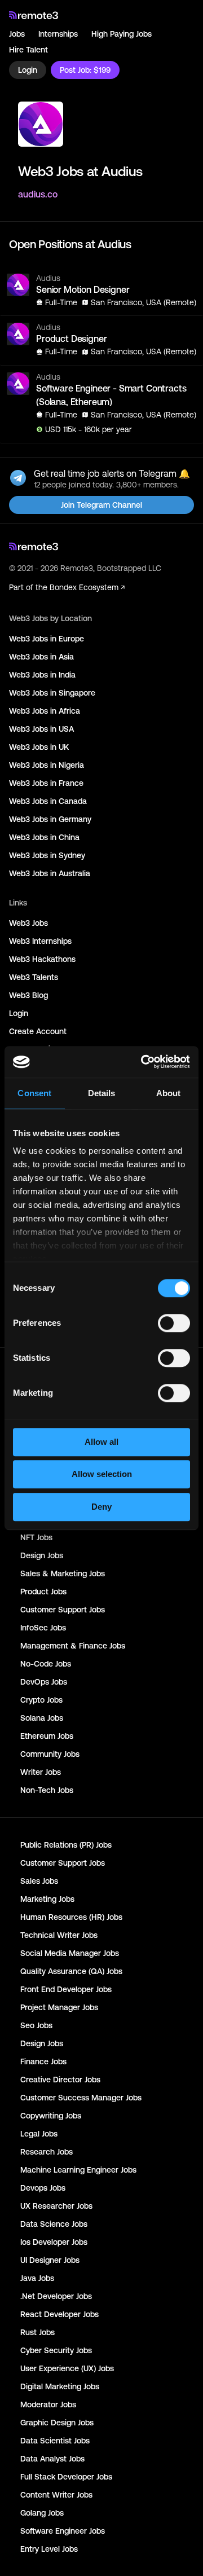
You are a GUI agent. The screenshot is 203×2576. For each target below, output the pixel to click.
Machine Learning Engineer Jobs (78, 2170)
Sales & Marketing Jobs (63, 1573)
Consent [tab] (34, 1093)
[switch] (174, 1325)
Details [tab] (102, 1093)
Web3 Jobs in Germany (50, 819)
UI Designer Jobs (50, 2260)
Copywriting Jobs (51, 2116)
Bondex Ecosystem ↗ (87, 587)
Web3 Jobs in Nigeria (47, 765)
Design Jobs (42, 1555)
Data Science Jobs (54, 2224)
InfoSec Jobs (43, 1628)
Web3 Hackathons (42, 959)
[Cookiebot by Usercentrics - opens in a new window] (143, 1062)
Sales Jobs (39, 1881)
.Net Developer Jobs (56, 2296)
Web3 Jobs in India (42, 675)
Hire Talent (28, 50)
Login (28, 70)
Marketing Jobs (47, 1899)
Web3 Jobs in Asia (41, 657)
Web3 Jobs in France (46, 783)
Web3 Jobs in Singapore (52, 693)
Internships (58, 34)
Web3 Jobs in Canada (48, 801)
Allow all (101, 1442)
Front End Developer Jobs (66, 1989)
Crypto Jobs (41, 1700)
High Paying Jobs (122, 34)
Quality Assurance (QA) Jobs (71, 1971)
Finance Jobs (43, 2061)
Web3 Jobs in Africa (45, 711)
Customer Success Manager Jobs (81, 2098)
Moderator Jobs (48, 2404)
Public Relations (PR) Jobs (66, 1845)
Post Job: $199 (85, 70)
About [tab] (169, 1093)
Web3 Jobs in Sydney (47, 855)
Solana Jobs (42, 1718)
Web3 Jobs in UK (39, 747)
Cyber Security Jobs (56, 2350)
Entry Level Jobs (49, 2549)
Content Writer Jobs (56, 2495)
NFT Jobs (36, 1537)
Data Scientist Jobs (55, 2441)
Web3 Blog (28, 995)
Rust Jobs (37, 2332)
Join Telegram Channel (101, 505)
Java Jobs (37, 2278)
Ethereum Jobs (47, 1736)
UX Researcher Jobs (56, 2206)
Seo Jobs (36, 2025)
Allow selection (102, 1474)
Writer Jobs (41, 1772)
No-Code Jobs (46, 1664)
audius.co (38, 194)
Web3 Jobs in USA (41, 729)
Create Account (38, 1031)
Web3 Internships (40, 941)
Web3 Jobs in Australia (50, 873)
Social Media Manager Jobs (70, 1953)
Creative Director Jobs (60, 2080)
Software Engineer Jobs (63, 2531)
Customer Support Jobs (63, 1610)
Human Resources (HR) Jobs (71, 1917)
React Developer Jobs (59, 2314)
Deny (101, 1507)
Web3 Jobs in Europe (47, 639)
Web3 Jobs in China (44, 837)
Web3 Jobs (28, 923)
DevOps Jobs (44, 1682)
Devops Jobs (43, 2188)
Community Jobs (50, 1754)
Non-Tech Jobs (47, 1790)
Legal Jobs (39, 2134)
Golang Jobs (42, 2513)
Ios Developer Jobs (54, 2242)
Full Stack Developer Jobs (66, 2477)
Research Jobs (47, 2152)
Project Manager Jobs (59, 2007)
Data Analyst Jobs (52, 2459)
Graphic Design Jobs (57, 2423)
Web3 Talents (34, 977)
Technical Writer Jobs (59, 1935)
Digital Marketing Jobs (60, 2386)
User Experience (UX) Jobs (67, 2368)
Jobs (17, 34)
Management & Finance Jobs (73, 1646)
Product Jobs (43, 1592)
